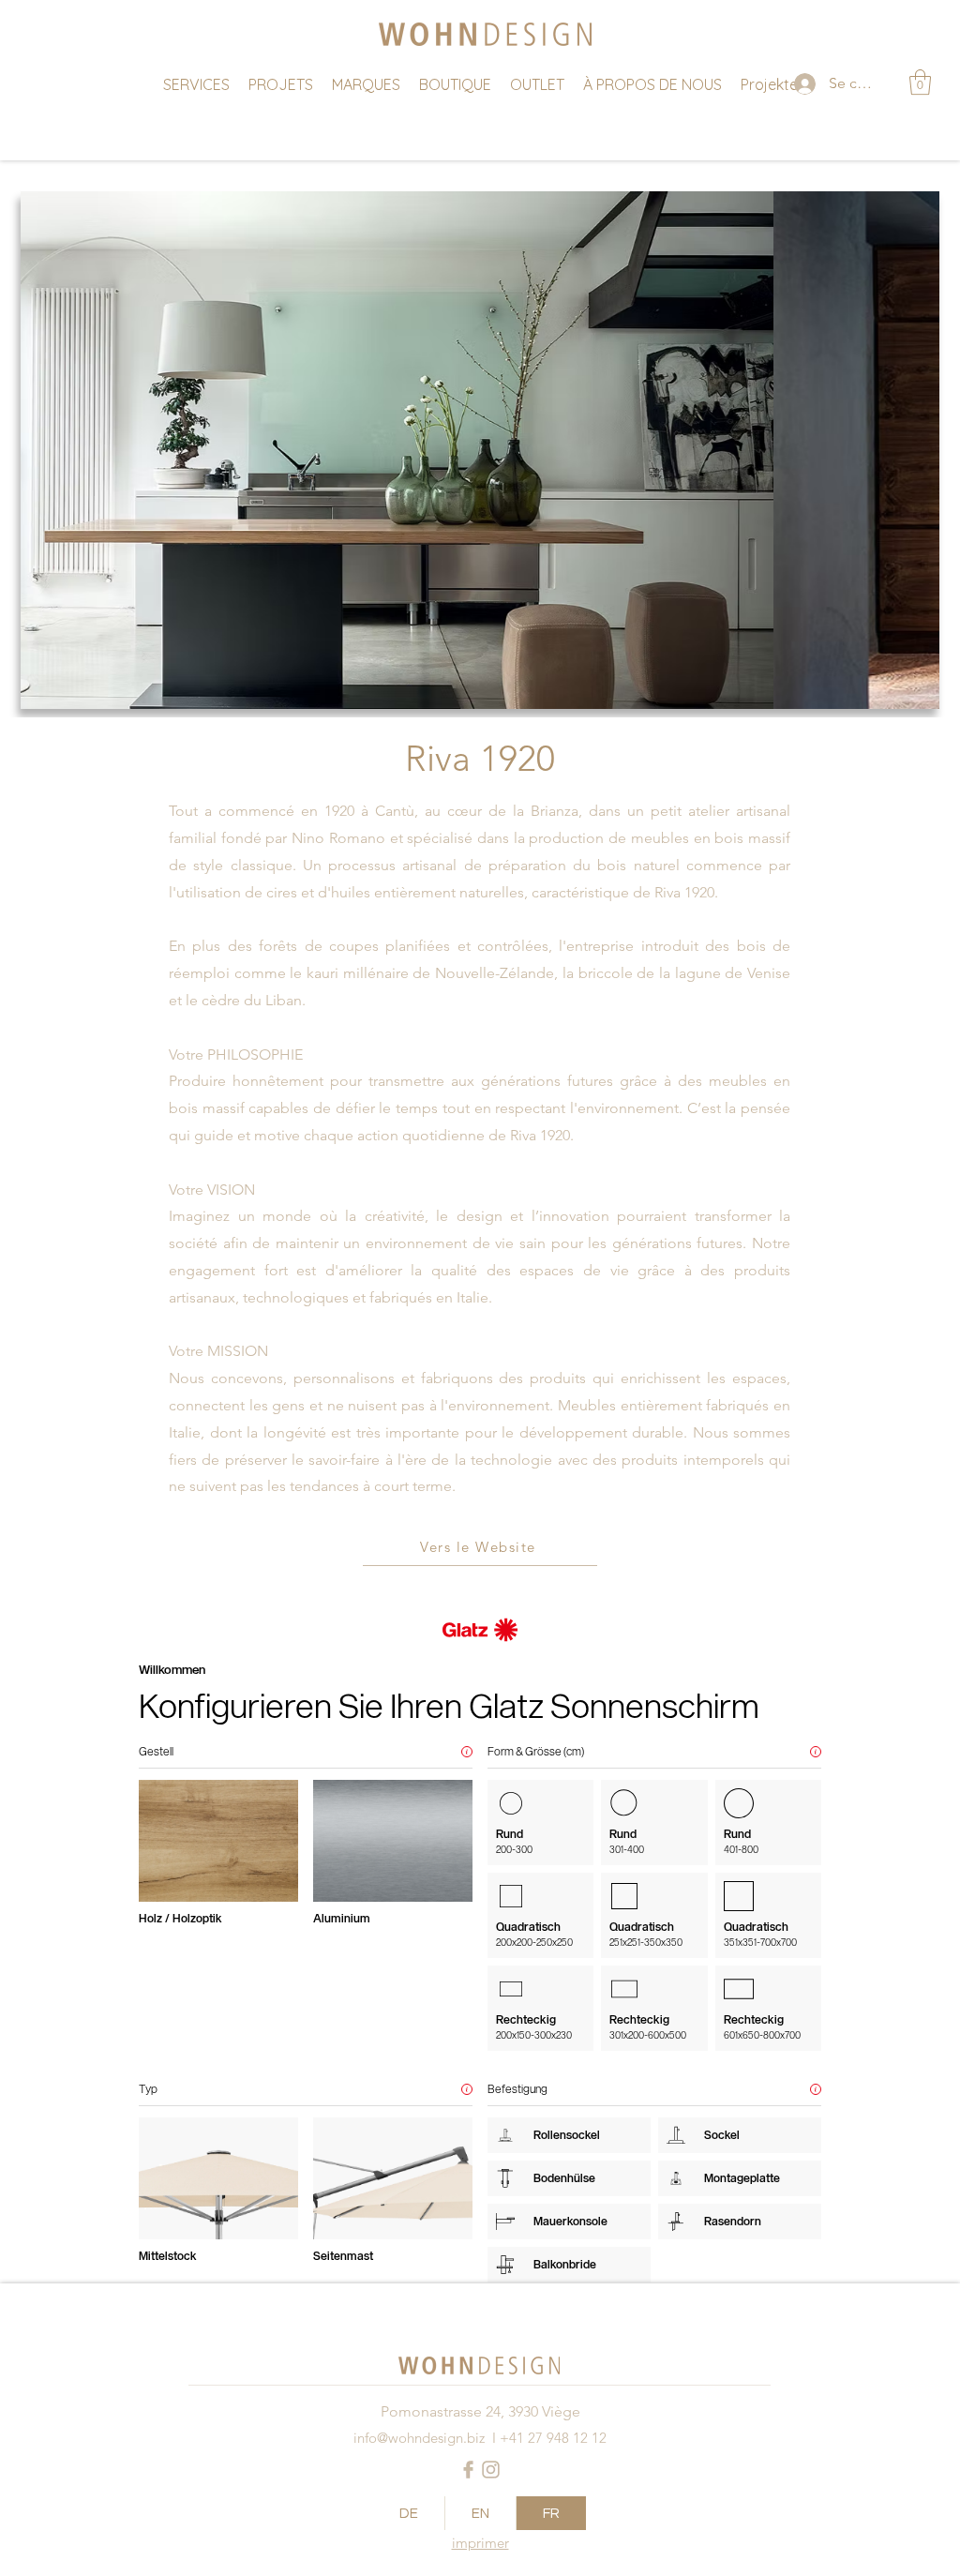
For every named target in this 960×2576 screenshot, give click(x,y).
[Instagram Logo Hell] (491, 2470)
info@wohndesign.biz (419, 2438)
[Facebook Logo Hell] (468, 2470)
